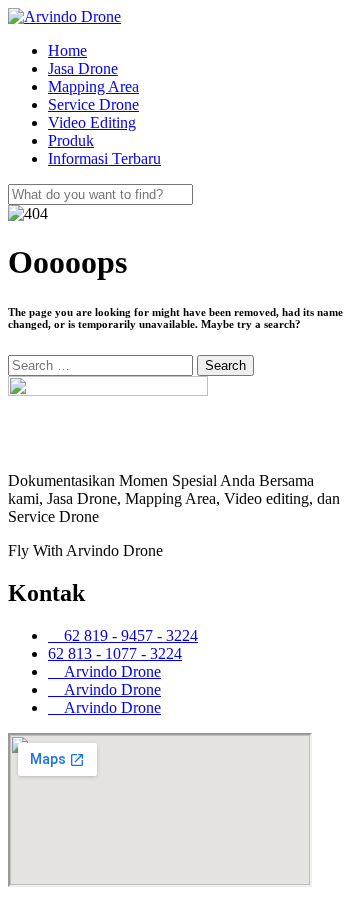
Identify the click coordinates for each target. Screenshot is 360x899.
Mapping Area (93, 86)
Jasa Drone (83, 68)
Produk (71, 140)
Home (67, 50)
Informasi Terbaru (104, 158)
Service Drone (93, 104)
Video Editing (92, 122)
